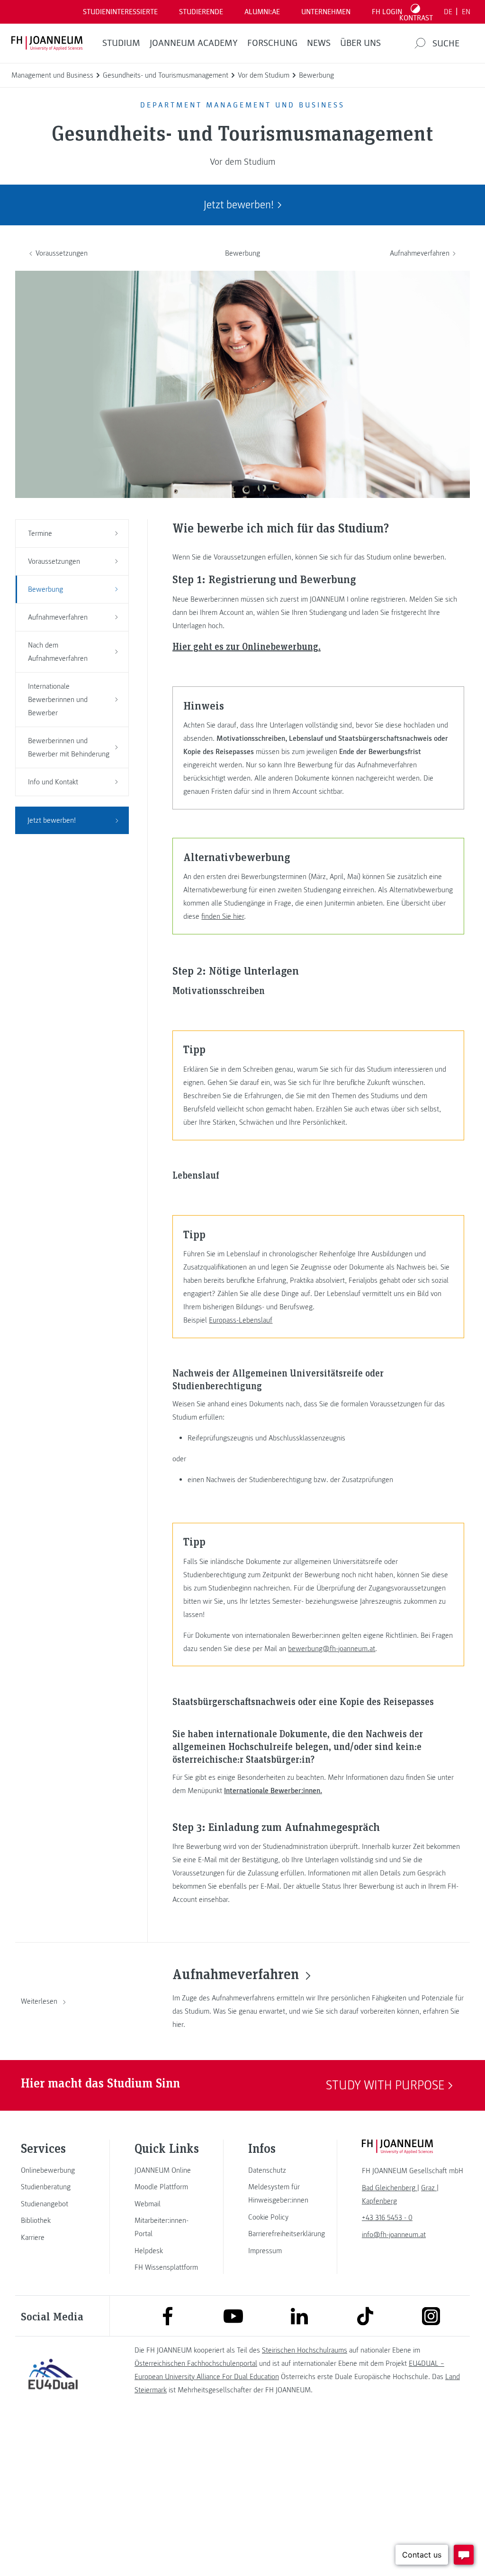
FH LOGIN (387, 12)
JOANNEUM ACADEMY (194, 43)
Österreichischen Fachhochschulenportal (196, 2363)
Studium (121, 43)
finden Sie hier (223, 916)
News (319, 43)
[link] (53, 2170)
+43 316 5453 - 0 (387, 2218)
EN (466, 12)
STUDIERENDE (201, 12)
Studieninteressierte (120, 12)
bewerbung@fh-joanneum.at (332, 1649)
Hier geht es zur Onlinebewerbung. (247, 646)
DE (448, 12)
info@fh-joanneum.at (394, 2235)
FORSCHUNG (272, 43)
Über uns (360, 43)
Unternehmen (326, 12)
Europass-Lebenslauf (241, 1320)
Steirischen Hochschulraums (305, 2350)
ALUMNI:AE (262, 12)
